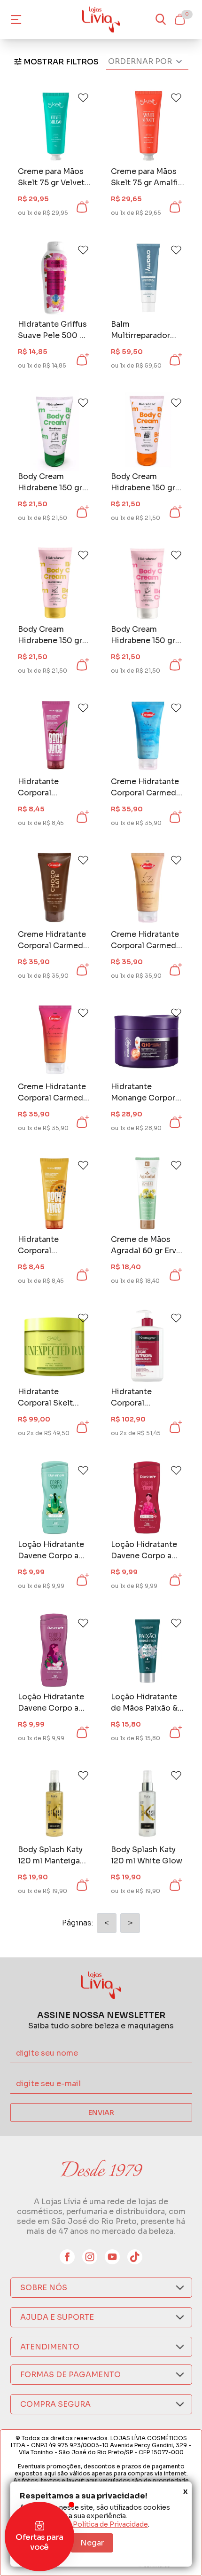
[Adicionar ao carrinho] (82, 207)
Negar (92, 2543)
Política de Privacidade (110, 2524)
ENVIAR (101, 2113)
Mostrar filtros (61, 62)
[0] (179, 19)
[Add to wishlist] (83, 98)
